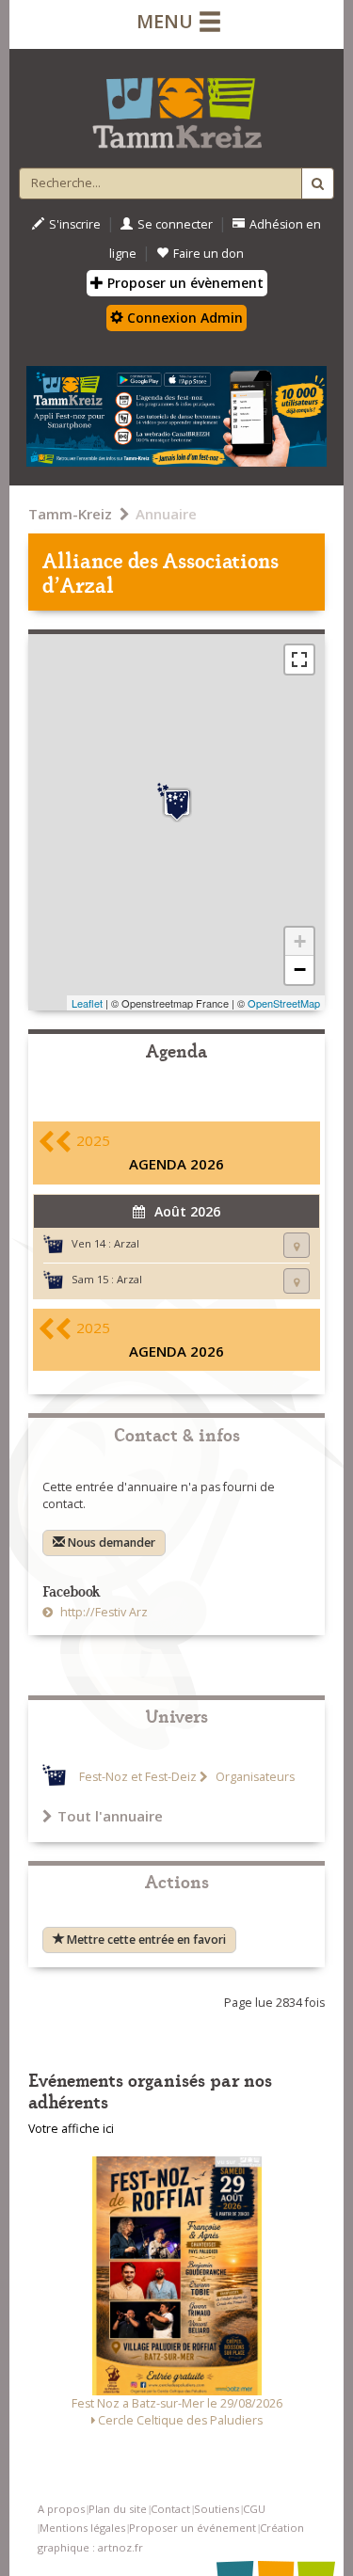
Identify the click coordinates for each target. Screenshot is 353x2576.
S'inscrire (75, 224)
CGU (254, 2509)
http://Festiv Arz (103, 1612)
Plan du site (118, 2509)
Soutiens (217, 2509)
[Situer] (297, 1245)
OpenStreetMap (284, 1003)
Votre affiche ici (71, 2129)
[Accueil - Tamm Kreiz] (176, 105)
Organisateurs (254, 1777)
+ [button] (300, 941)
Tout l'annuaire (110, 1816)
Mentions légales (82, 2528)
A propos (61, 2509)
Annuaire (166, 514)
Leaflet (87, 1003)
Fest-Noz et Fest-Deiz (138, 1777)
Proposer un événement (193, 2528)
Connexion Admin (183, 318)
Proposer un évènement (184, 283)
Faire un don (209, 254)
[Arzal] (177, 803)
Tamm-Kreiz (70, 514)
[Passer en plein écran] (299, 660)
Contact (170, 2509)
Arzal (127, 1243)
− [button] (300, 970)
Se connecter (175, 224)
